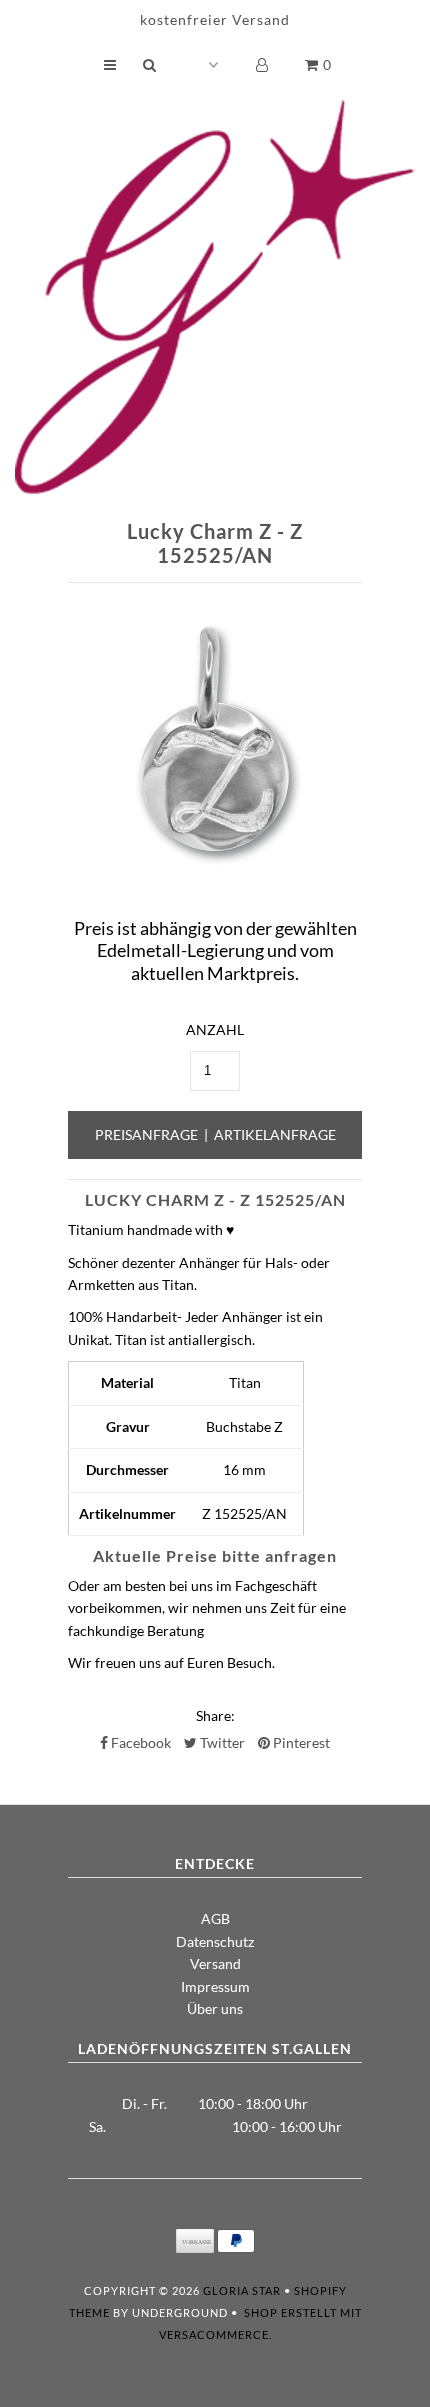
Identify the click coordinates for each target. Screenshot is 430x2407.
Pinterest (300, 1742)
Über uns (215, 2008)
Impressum (215, 1986)
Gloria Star (242, 2290)
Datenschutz (215, 1941)
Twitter (221, 1742)
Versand (215, 1963)
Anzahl (215, 1029)
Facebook (139, 1742)
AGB (215, 1918)
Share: (215, 1715)
